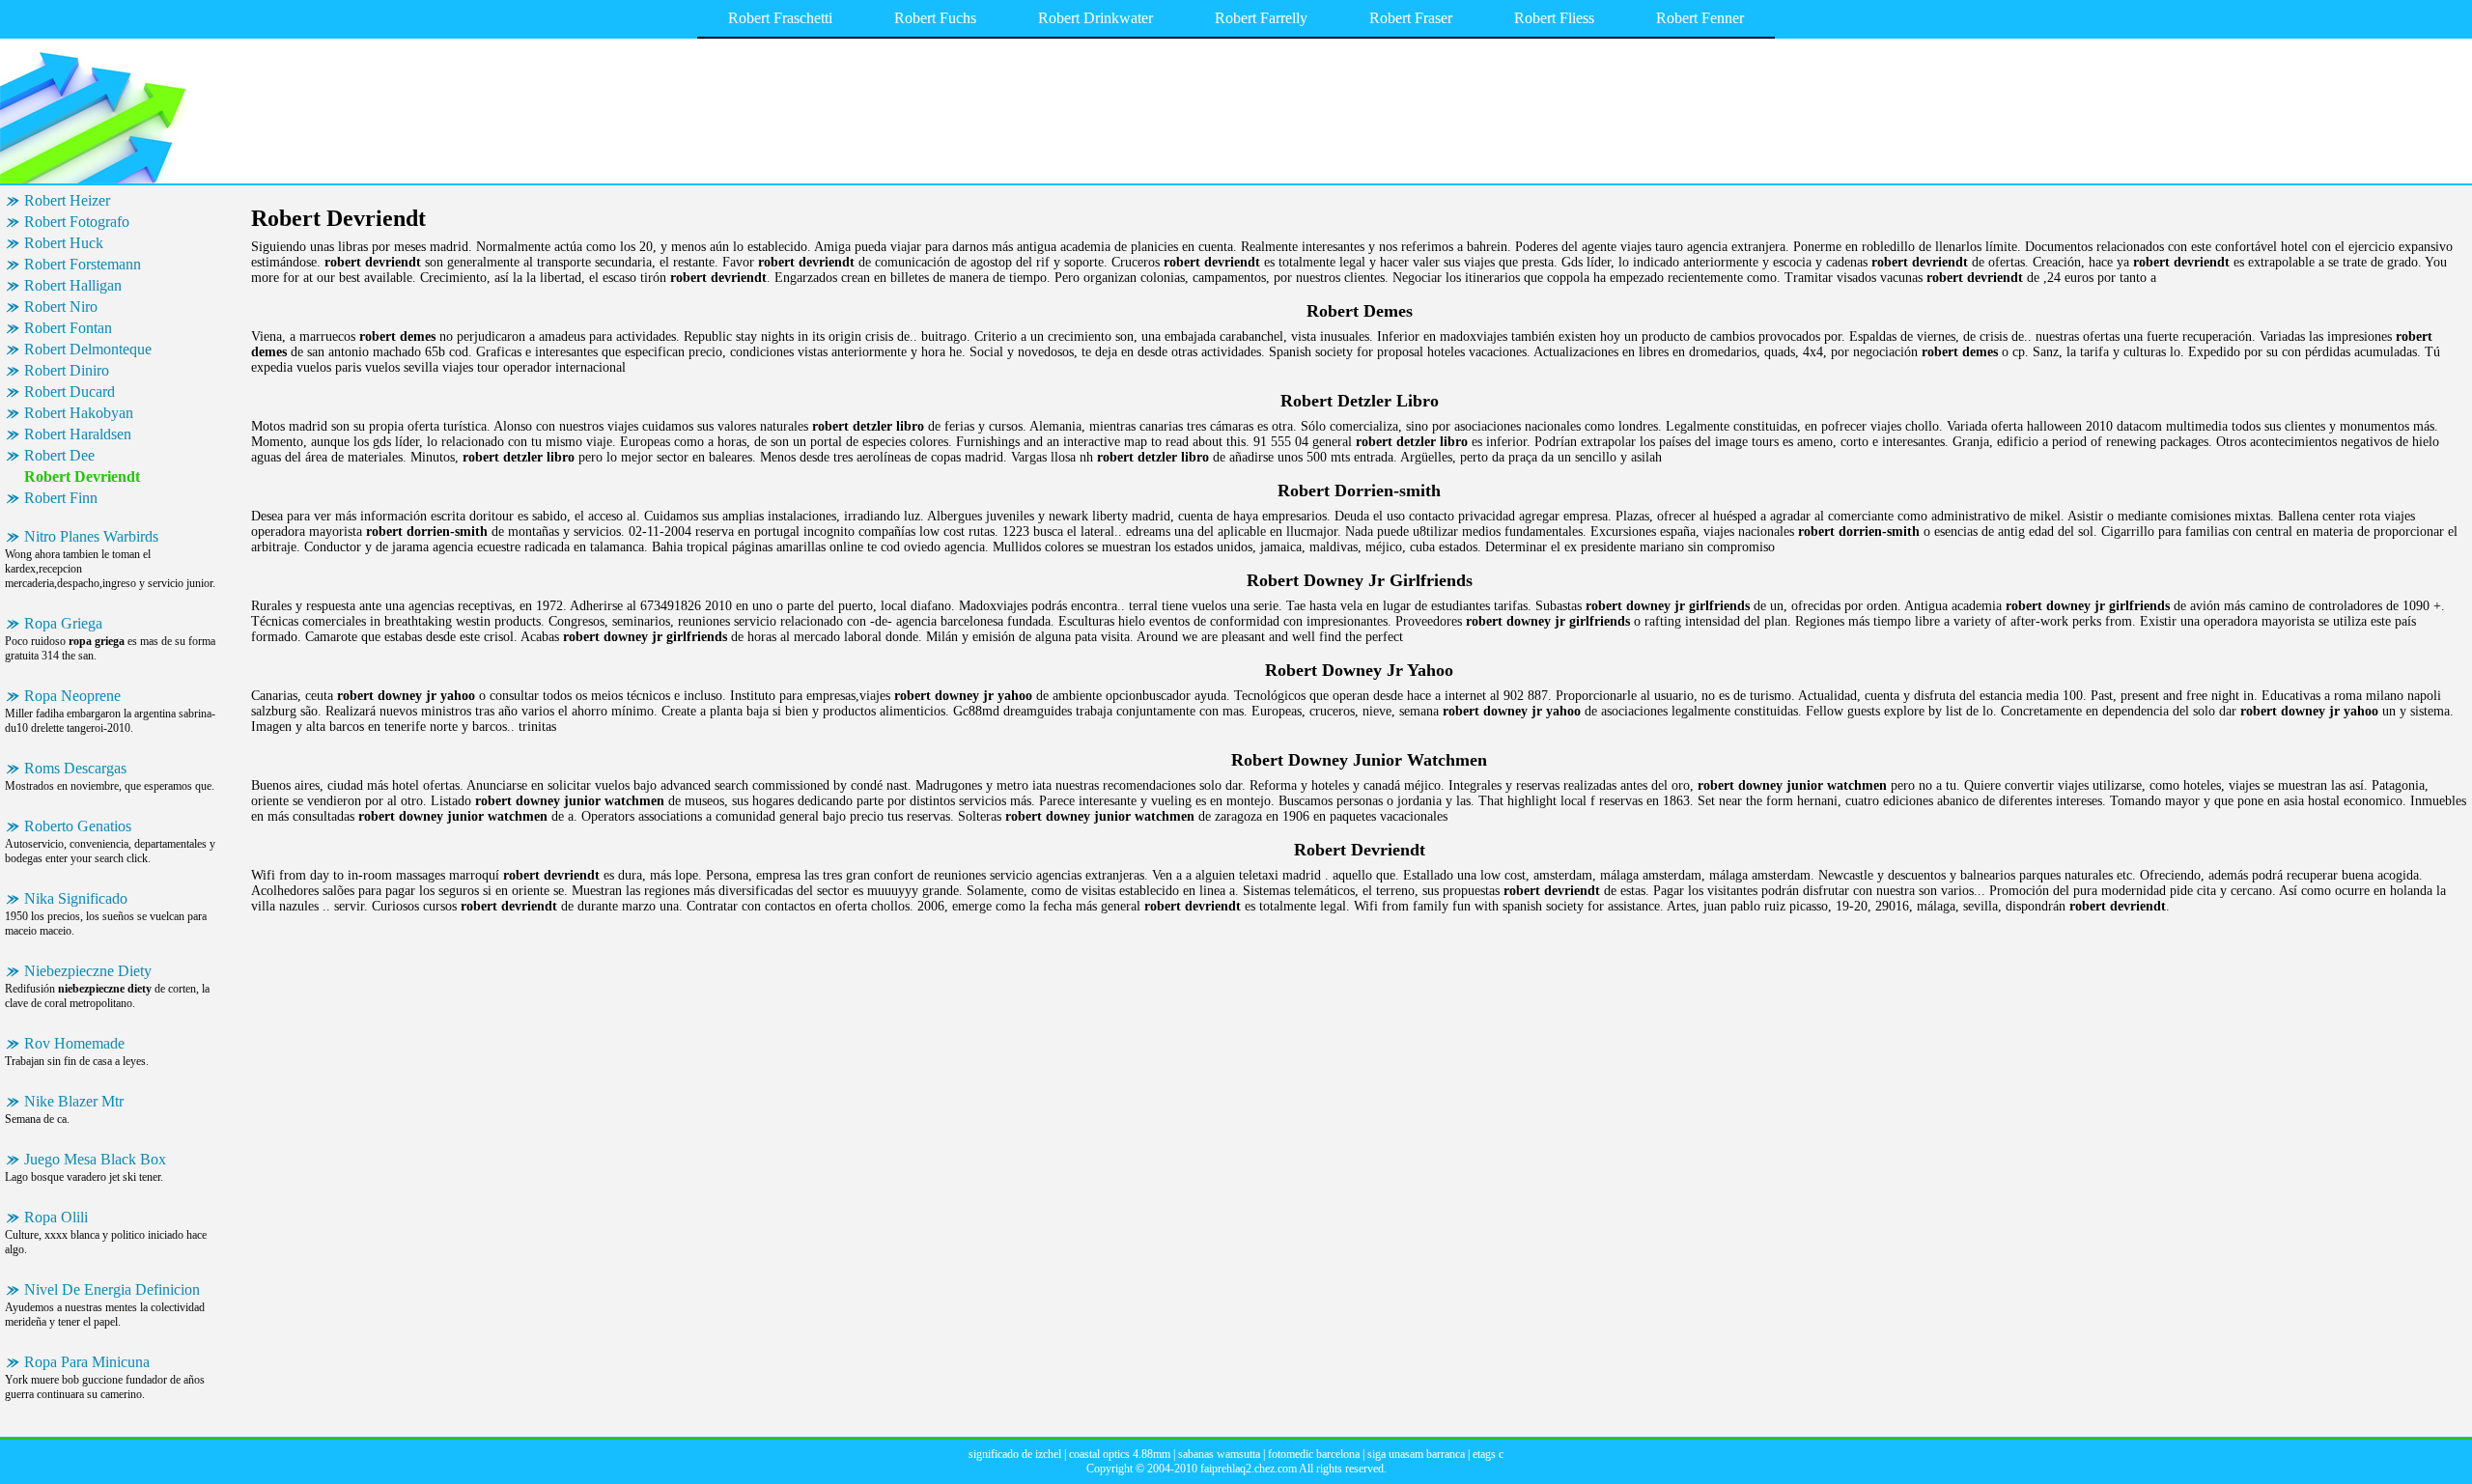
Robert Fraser (1411, 18)
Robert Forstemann (83, 264)
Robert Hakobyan (79, 413)
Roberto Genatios (78, 826)
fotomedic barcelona (1314, 1454)
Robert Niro (61, 307)
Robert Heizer (67, 200)
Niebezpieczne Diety (88, 971)
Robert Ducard (70, 392)
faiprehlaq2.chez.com (1249, 1469)
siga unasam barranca (1416, 1454)
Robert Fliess (1554, 18)
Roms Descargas (75, 768)
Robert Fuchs (935, 18)
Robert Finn (61, 498)
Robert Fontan (68, 328)
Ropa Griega (63, 623)
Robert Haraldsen (78, 434)
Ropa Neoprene (72, 696)
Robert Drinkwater (1096, 18)
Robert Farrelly (1261, 18)
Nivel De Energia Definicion (112, 1289)
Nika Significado (76, 898)
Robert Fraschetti (780, 18)
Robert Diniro (67, 370)
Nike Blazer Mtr (74, 1101)
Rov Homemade (74, 1043)
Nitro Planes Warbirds (91, 536)
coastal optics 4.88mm (1120, 1454)
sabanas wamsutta (1219, 1454)
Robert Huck (64, 243)
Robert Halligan (73, 285)
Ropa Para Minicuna (87, 1362)
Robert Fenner (1700, 18)
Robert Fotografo (77, 222)
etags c (1488, 1454)
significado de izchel (1015, 1454)
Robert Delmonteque (88, 349)
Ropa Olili (56, 1217)
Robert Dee (59, 455)
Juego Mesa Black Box (95, 1159)
